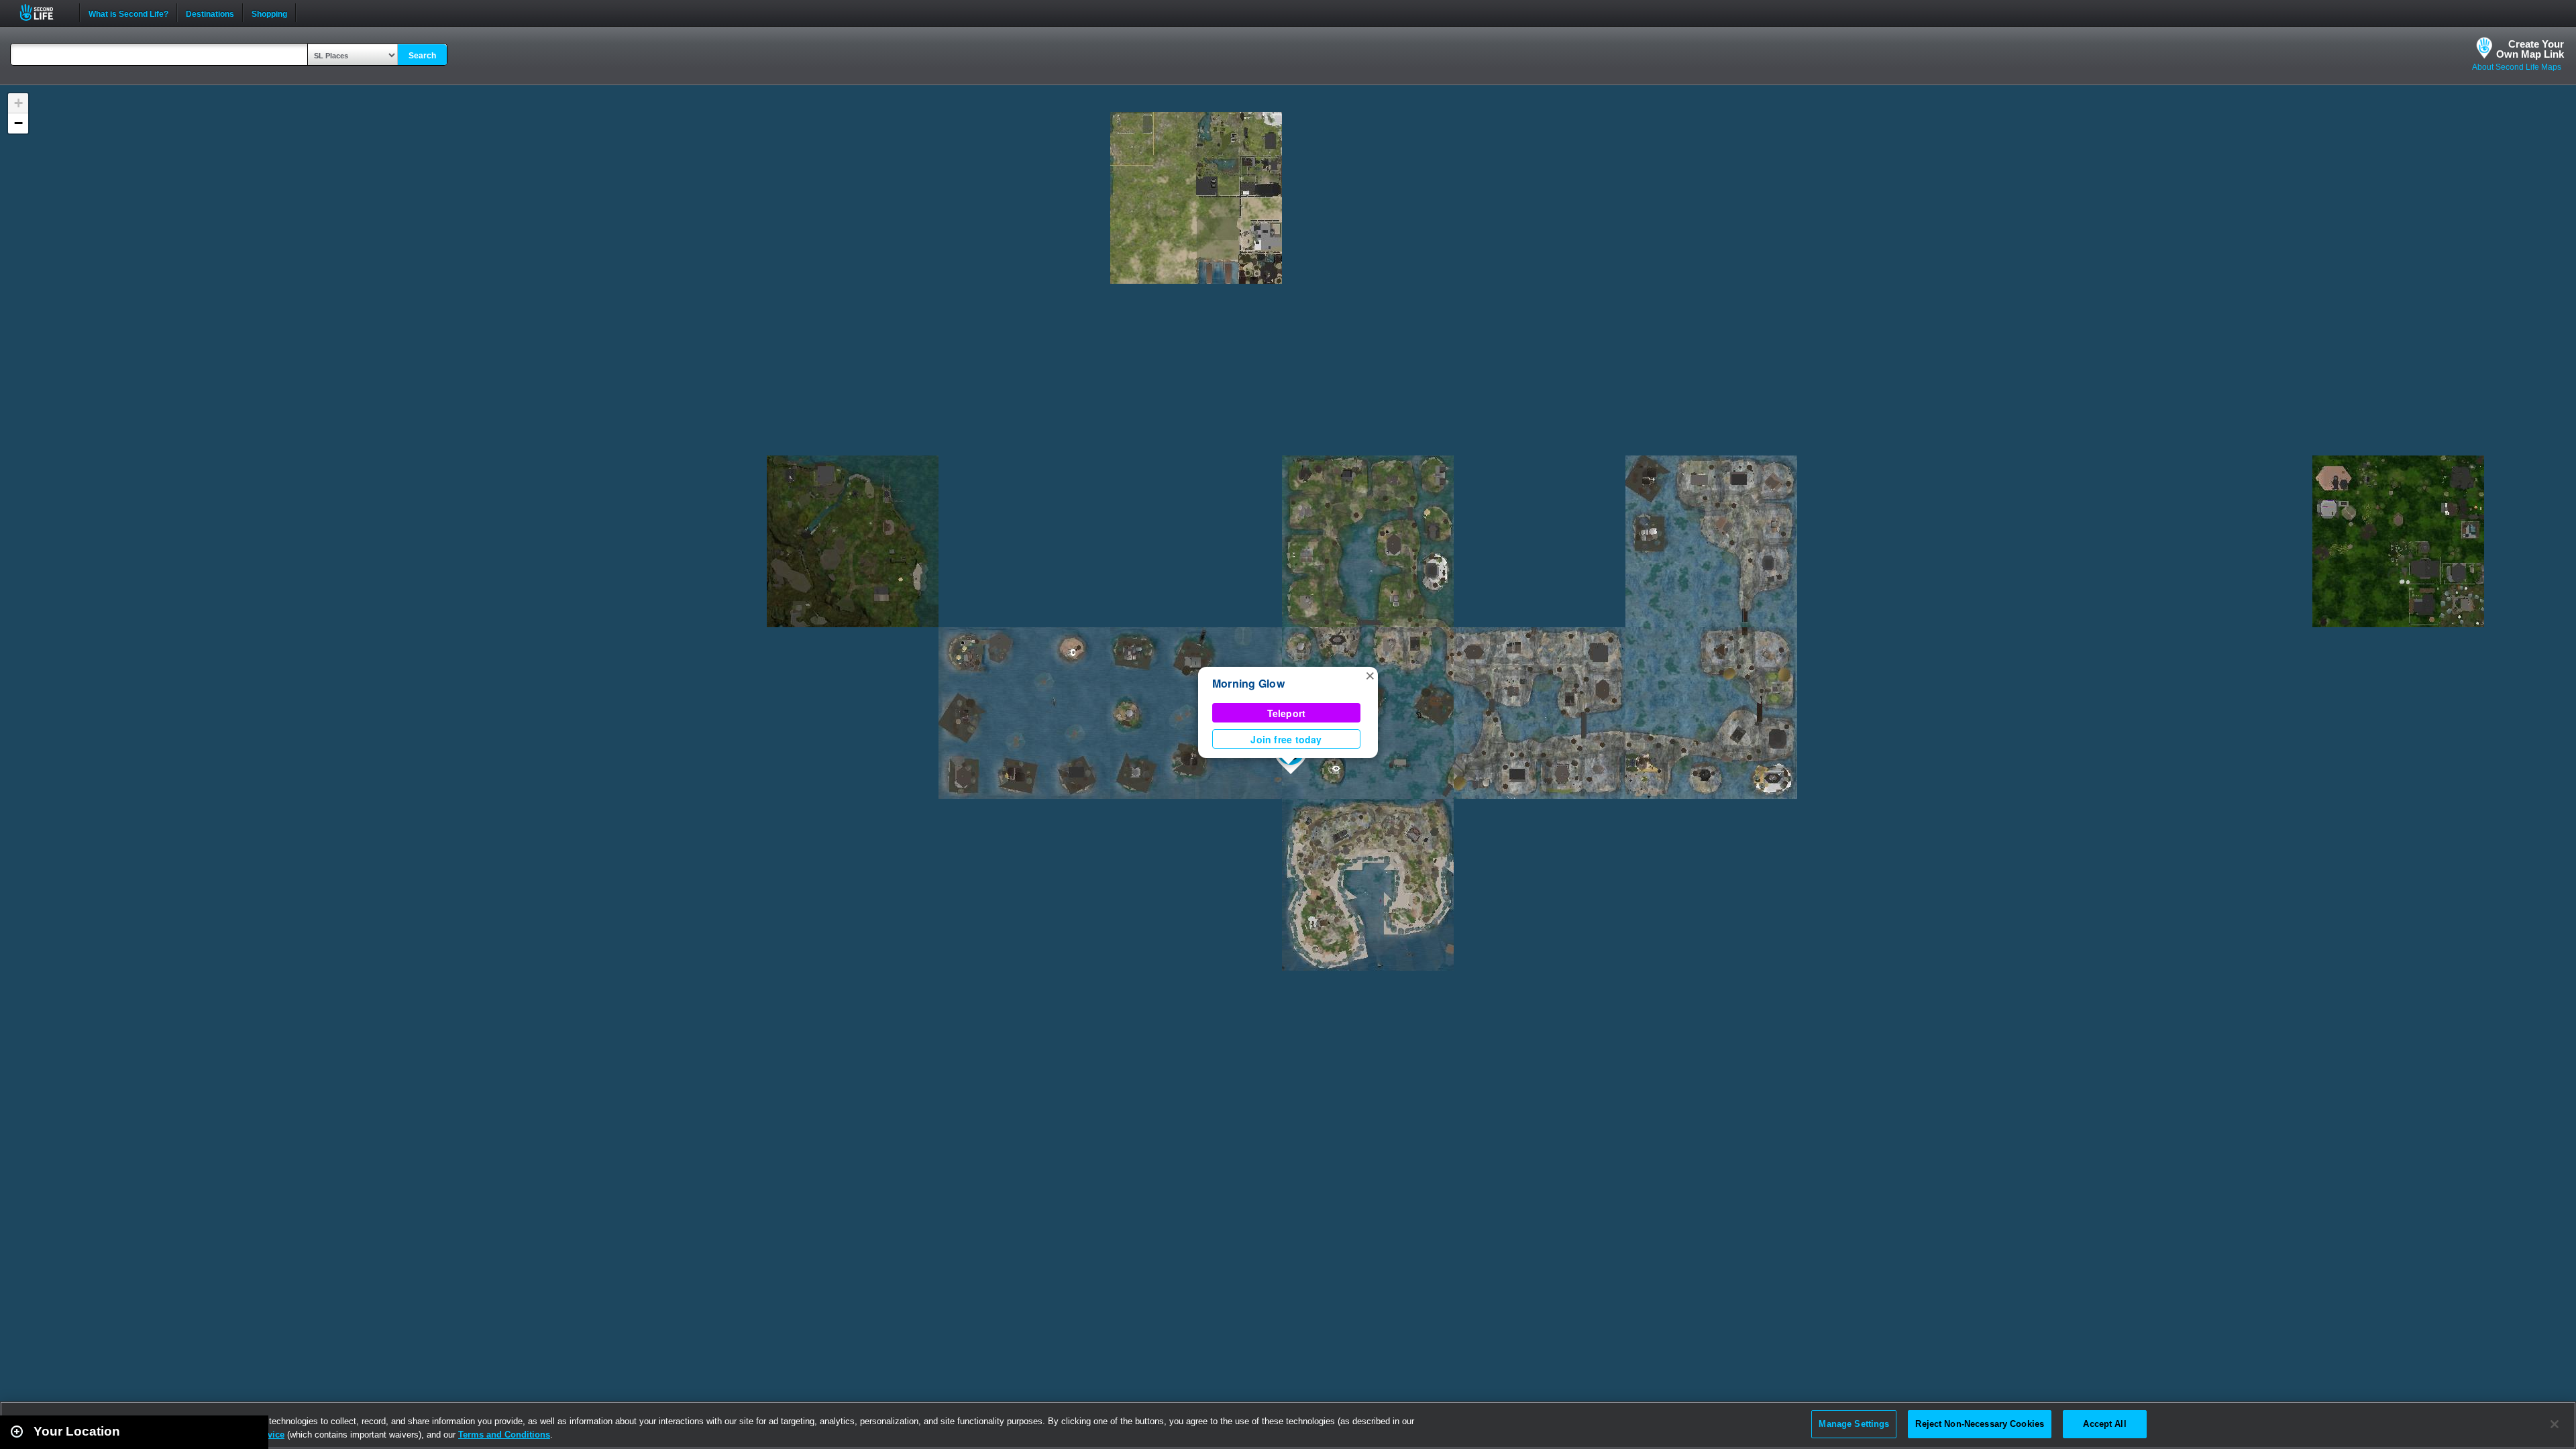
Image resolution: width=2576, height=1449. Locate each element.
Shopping (269, 13)
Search (422, 56)
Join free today (1286, 739)
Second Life (44, 12)
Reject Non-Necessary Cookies (1980, 1424)
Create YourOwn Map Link (2530, 49)
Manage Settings (1854, 1424)
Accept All (2104, 1424)
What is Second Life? (128, 13)
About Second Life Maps (2517, 67)
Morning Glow (1248, 683)
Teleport (1287, 713)
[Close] (2555, 1424)
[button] (1370, 675)
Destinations (210, 13)
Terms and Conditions (504, 1435)
